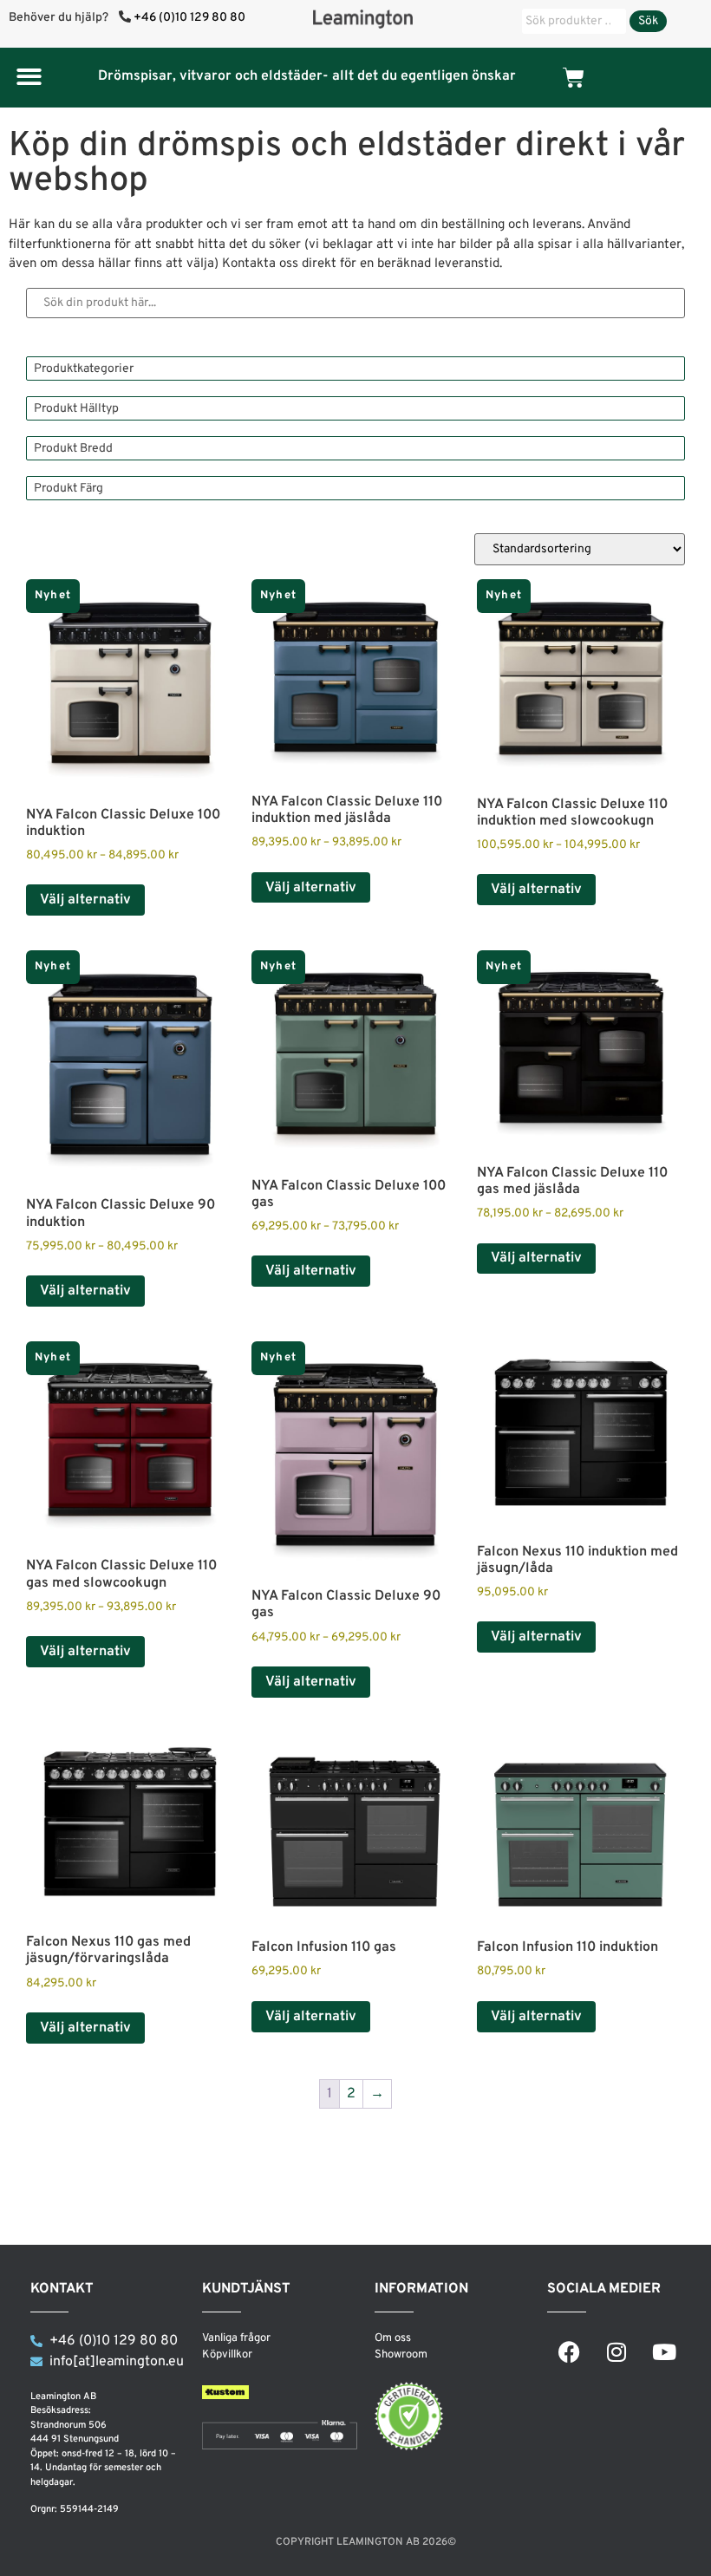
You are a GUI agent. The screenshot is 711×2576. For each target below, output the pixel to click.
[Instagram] (616, 2352)
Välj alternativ (85, 900)
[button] (29, 77)
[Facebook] (569, 2352)
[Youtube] (664, 2352)
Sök (648, 21)
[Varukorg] (574, 78)
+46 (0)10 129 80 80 (189, 18)
